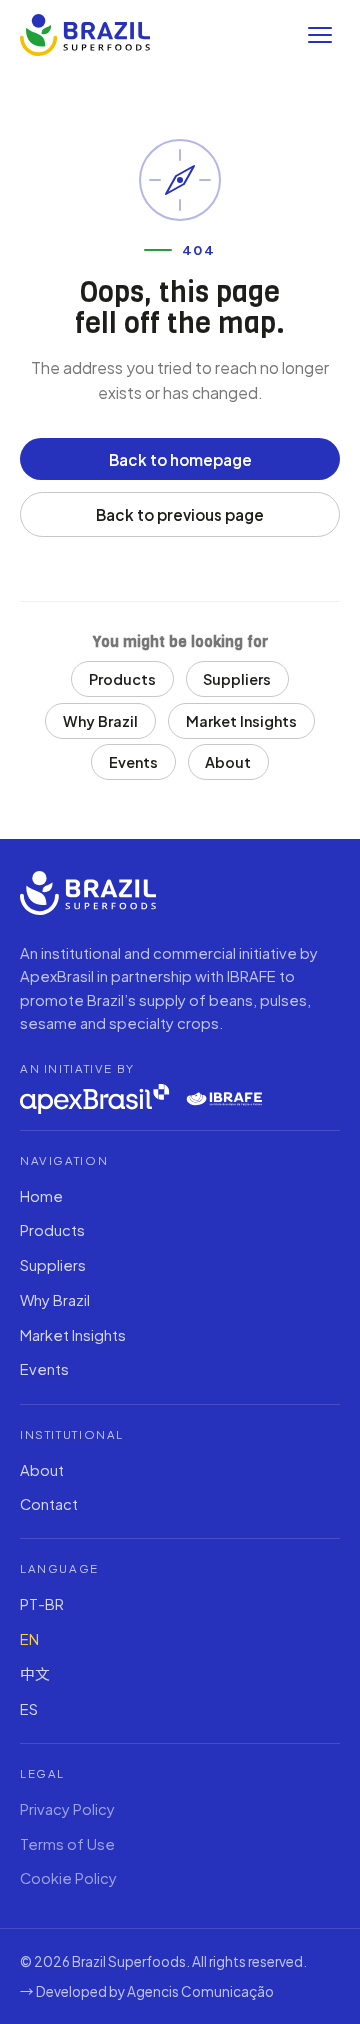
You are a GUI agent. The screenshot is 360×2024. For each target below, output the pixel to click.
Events (133, 762)
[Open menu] (320, 35)
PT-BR (42, 1604)
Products (122, 679)
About (228, 762)
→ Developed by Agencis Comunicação (147, 1991)
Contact (49, 1504)
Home (41, 1196)
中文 (35, 1674)
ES (29, 1709)
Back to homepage (180, 459)
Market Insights (241, 721)
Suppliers (237, 679)
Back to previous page (180, 514)
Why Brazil (100, 721)
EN (29, 1639)
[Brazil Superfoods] (85, 35)
